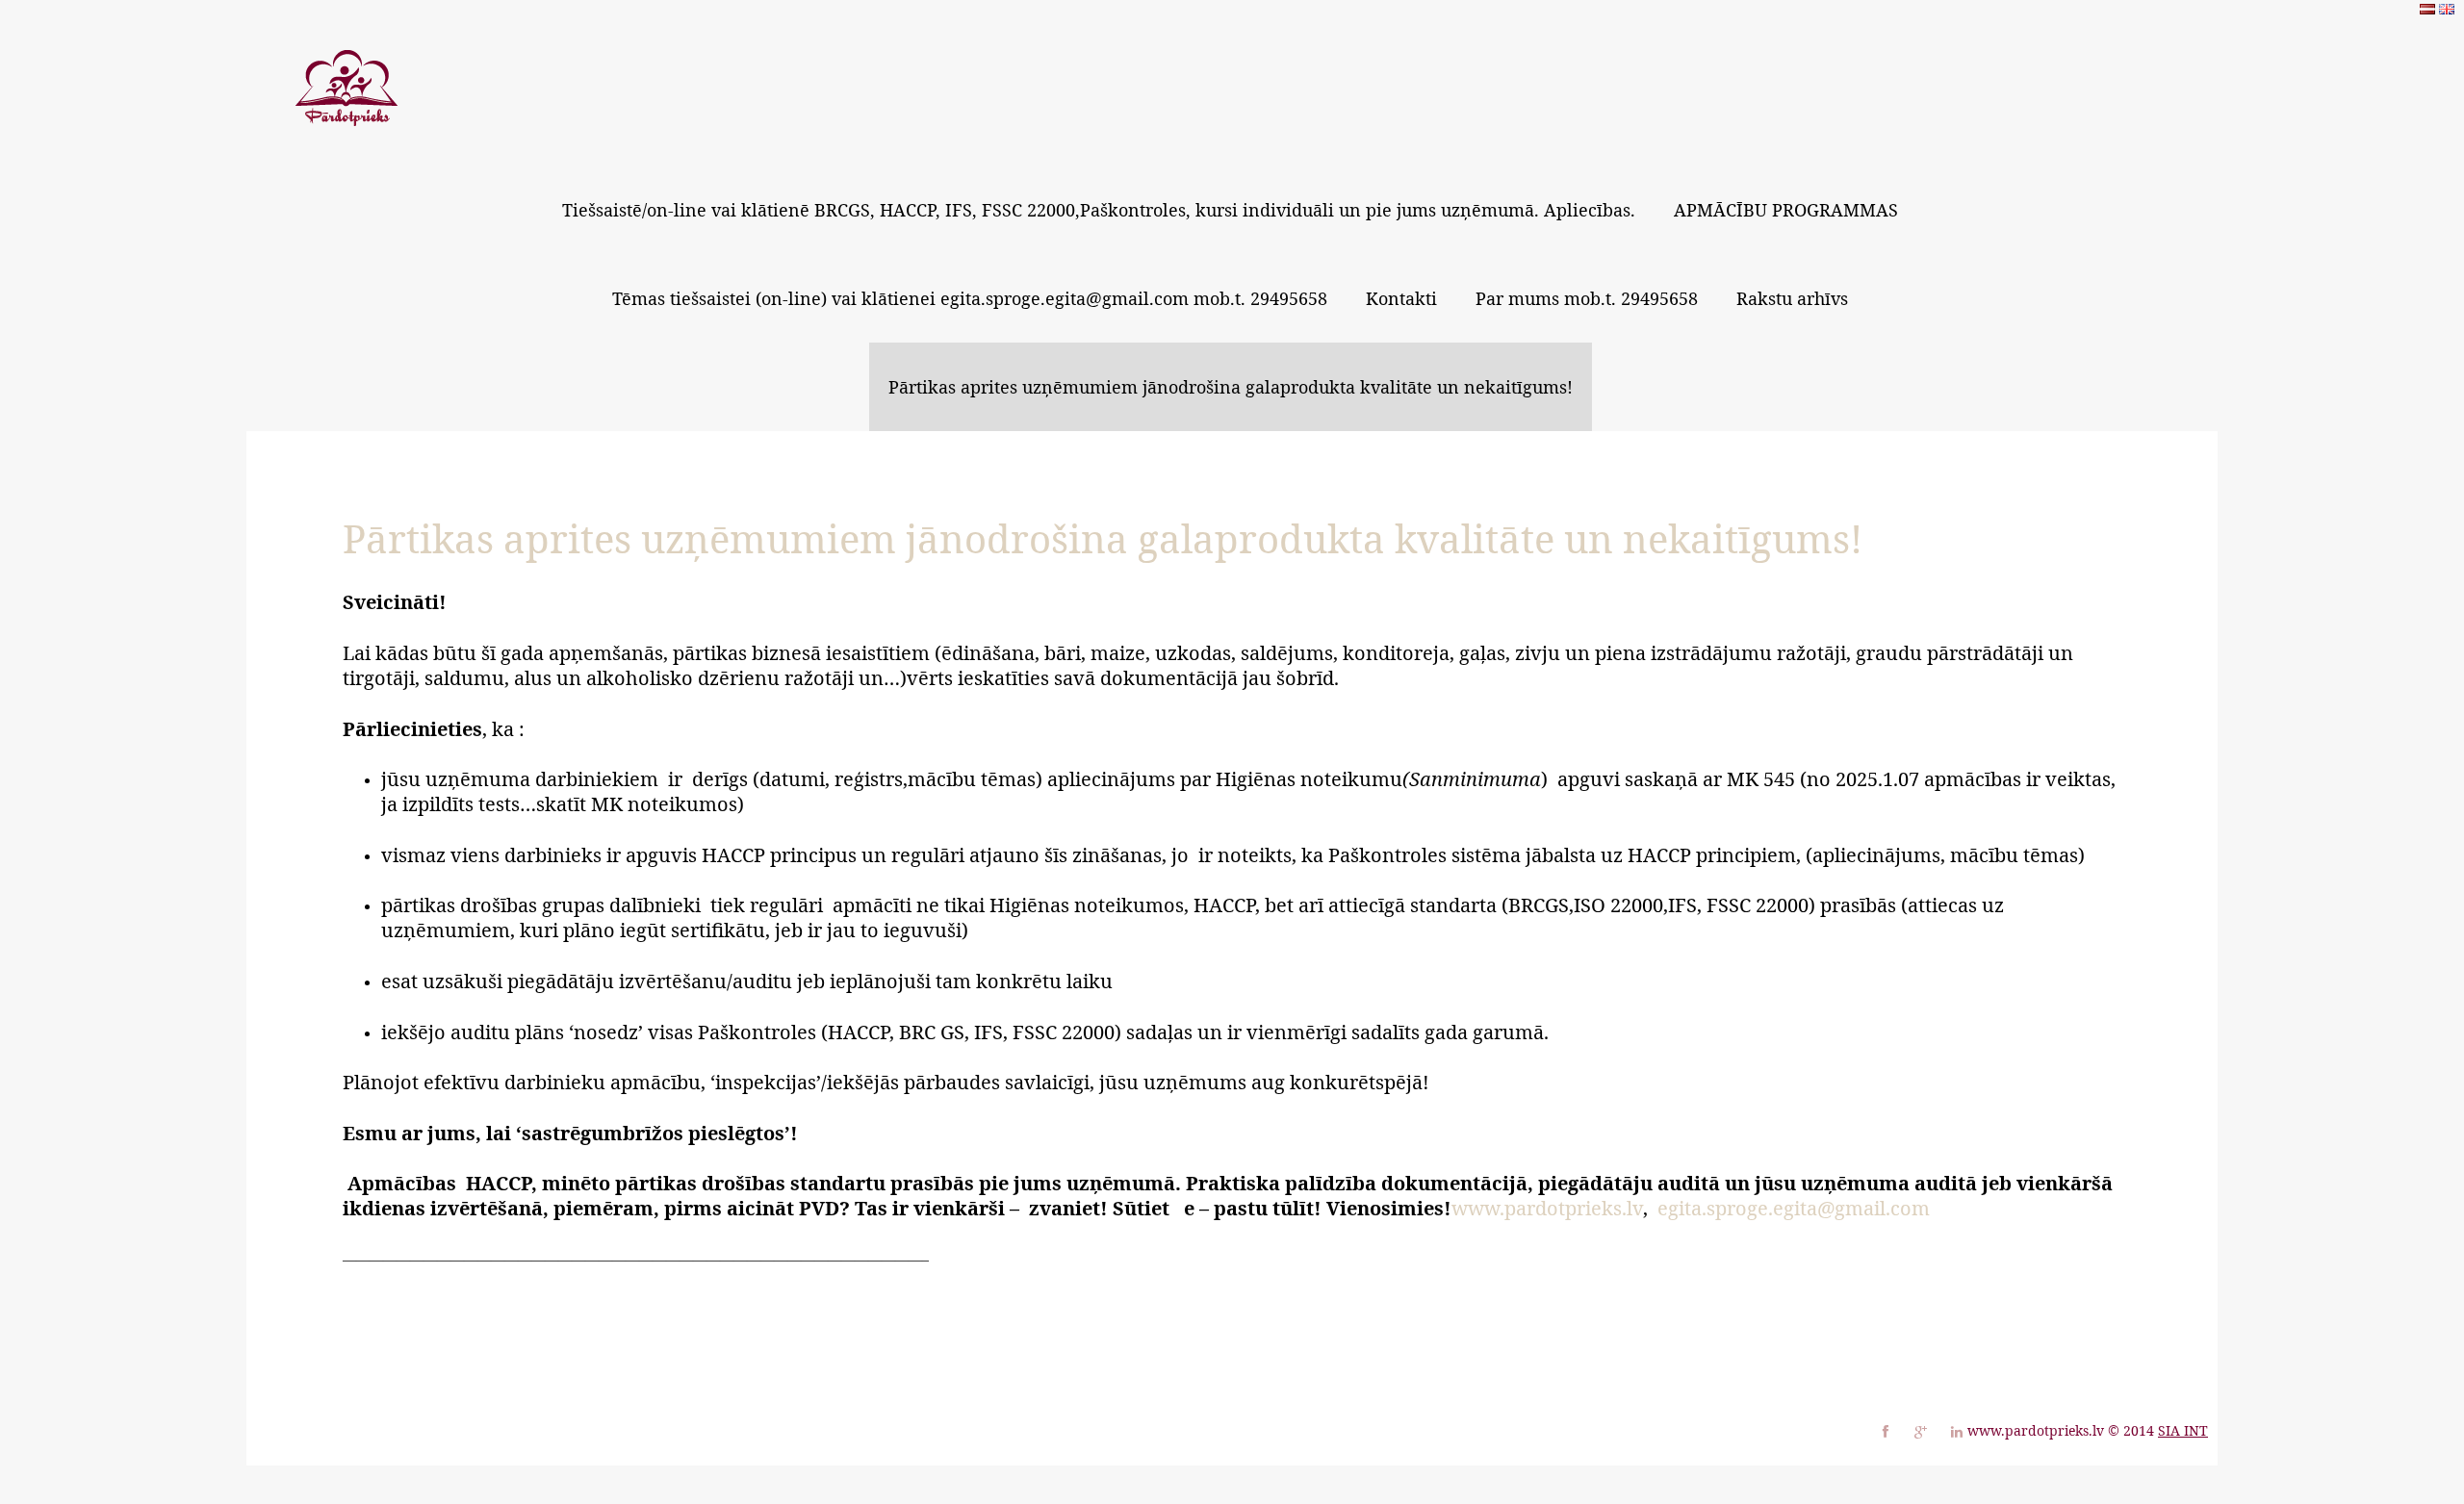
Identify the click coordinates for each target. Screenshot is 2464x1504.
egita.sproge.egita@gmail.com (1794, 1208)
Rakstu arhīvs (1792, 298)
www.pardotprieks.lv (1547, 1208)
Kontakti (1401, 298)
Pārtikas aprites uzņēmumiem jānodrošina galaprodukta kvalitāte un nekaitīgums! (1231, 387)
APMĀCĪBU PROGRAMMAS (1786, 210)
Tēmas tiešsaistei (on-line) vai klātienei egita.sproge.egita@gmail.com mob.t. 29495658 (970, 298)
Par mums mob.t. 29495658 (1587, 298)
